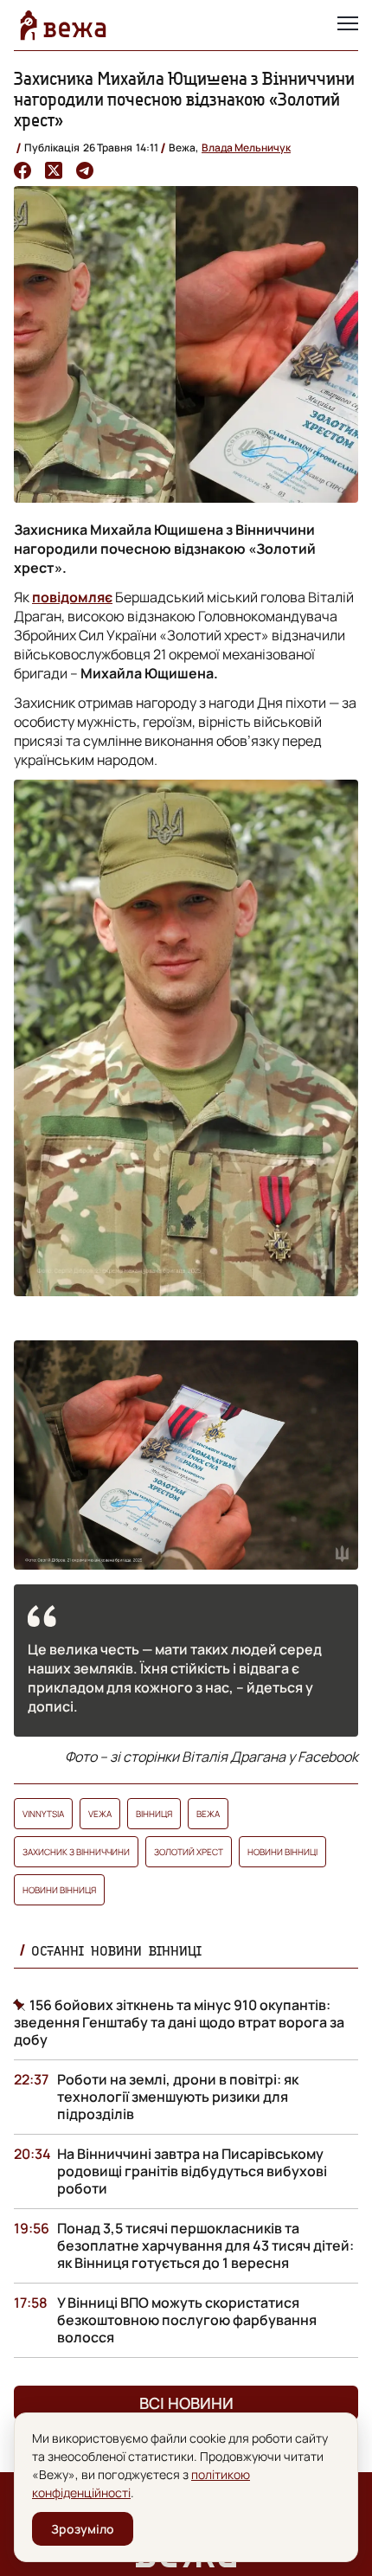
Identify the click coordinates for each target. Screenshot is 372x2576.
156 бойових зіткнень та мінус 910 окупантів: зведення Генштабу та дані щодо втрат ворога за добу (179, 2022)
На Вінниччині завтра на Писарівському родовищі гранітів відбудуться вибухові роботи (192, 2171)
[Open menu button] (348, 25)
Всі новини (186, 2403)
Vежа (100, 1814)
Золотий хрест (189, 1852)
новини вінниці (282, 1852)
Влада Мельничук (246, 148)
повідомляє (72, 597)
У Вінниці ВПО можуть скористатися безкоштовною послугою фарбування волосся (187, 2320)
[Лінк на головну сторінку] (63, 25)
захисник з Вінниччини (76, 1852)
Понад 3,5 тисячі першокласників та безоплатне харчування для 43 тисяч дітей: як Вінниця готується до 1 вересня (205, 2245)
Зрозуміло (83, 2529)
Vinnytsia (43, 1814)
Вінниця (154, 1814)
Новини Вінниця (59, 1890)
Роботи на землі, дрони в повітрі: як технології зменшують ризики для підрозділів (178, 2097)
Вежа (208, 1814)
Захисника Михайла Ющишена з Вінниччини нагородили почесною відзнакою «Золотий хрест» (184, 99)
